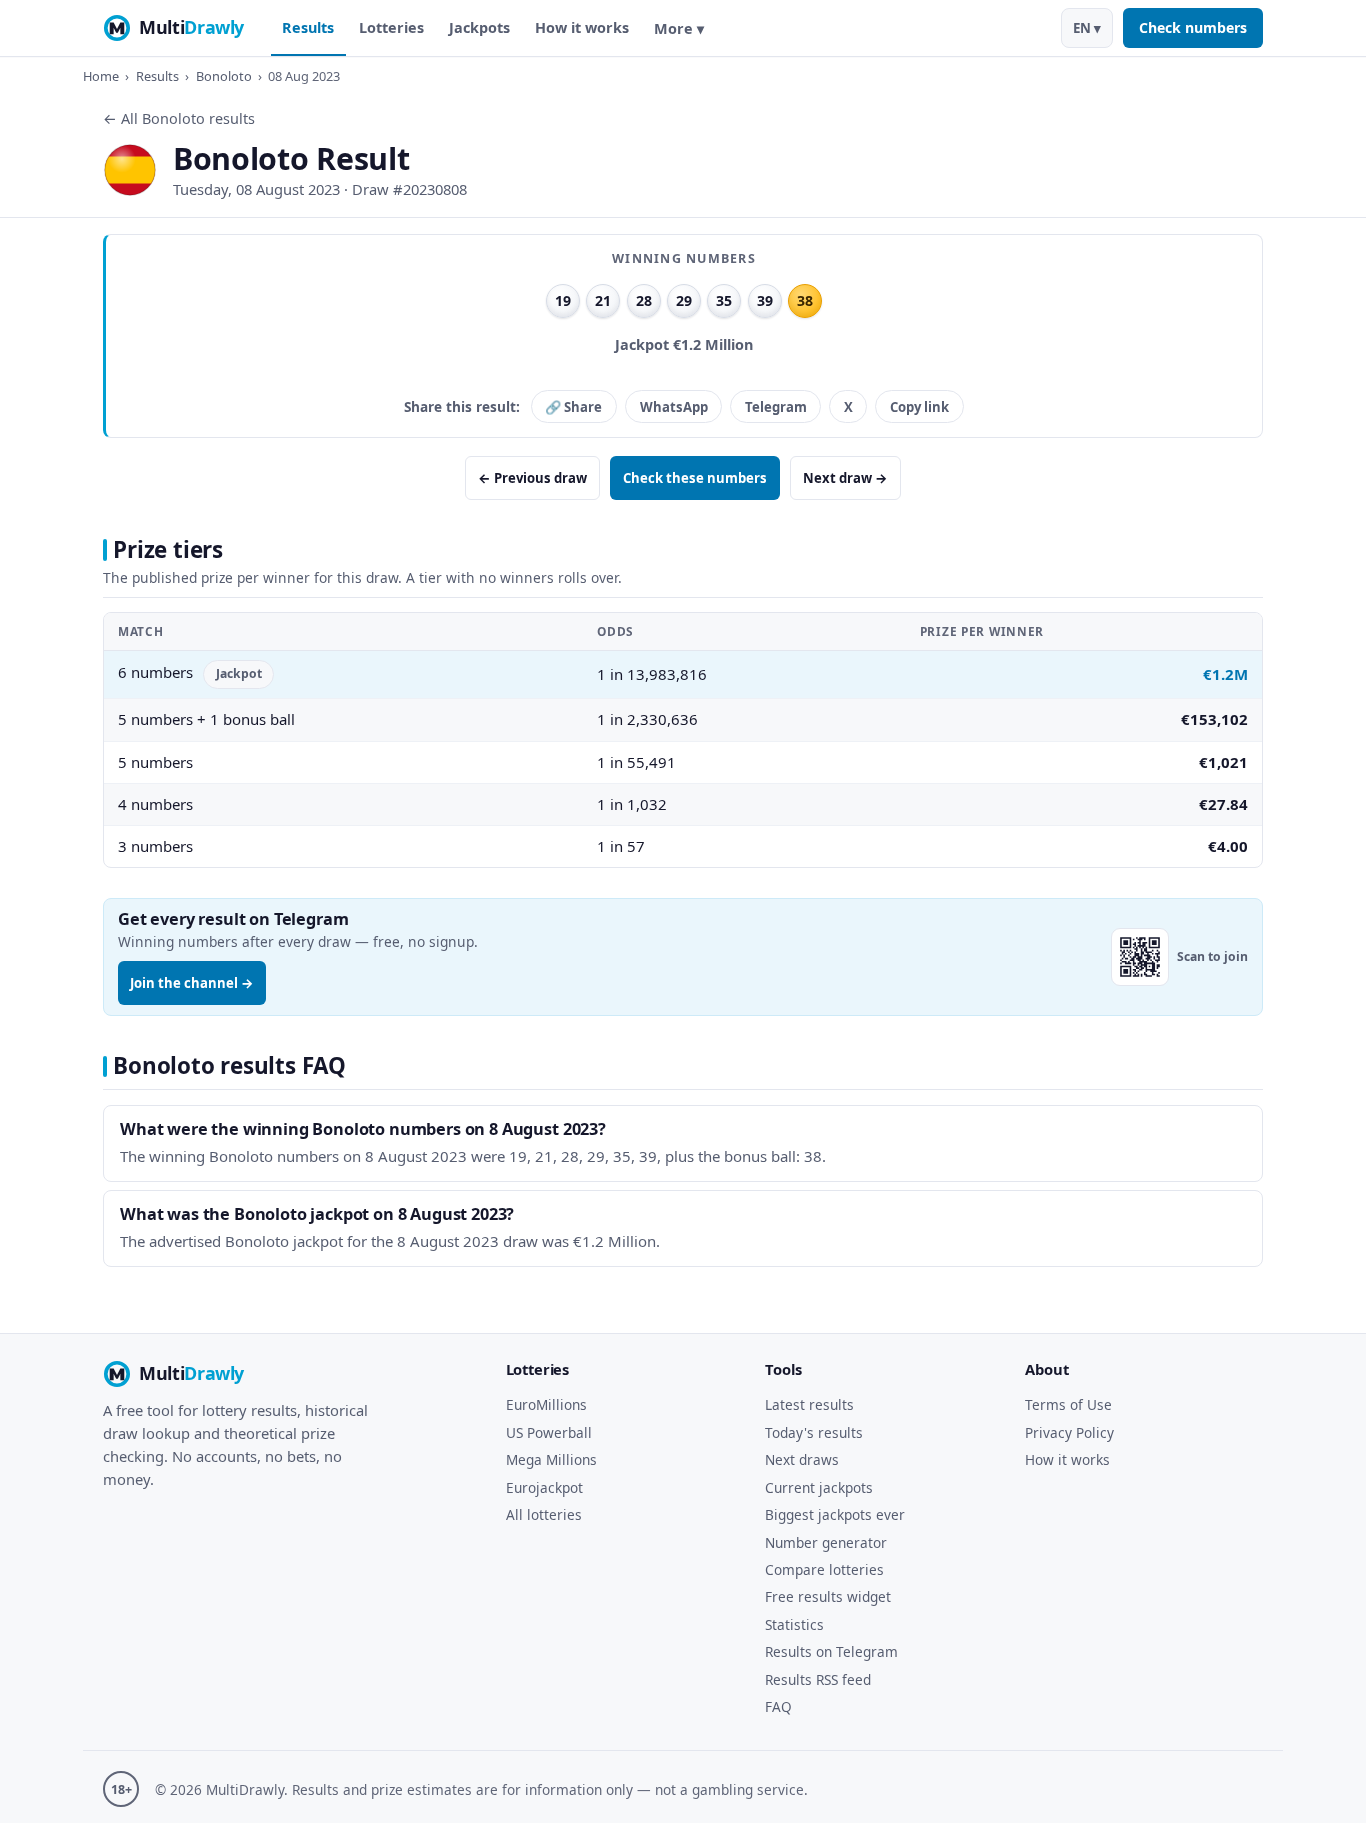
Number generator (826, 1542)
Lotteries (391, 27)
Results (308, 27)
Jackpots (479, 27)
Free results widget (828, 1596)
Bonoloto (224, 76)
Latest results (809, 1404)
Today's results (814, 1432)
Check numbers (1193, 27)
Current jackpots (819, 1487)
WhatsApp (674, 407)
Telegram (776, 407)
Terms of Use (1068, 1404)
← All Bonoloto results (179, 118)
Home (101, 76)
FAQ (778, 1706)
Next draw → (845, 478)
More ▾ (679, 28)
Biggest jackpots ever (835, 1514)
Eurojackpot (544, 1487)
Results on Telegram (831, 1651)
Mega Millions (551, 1459)
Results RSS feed (818, 1679)
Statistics (794, 1624)
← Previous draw (532, 478)
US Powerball (549, 1432)
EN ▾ (1087, 28)
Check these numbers (695, 478)
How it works (582, 27)
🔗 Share (573, 407)
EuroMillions (546, 1404)
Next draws (802, 1459)
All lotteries (544, 1514)
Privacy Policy (1069, 1432)
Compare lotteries (824, 1569)
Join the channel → (192, 983)
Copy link (919, 407)
